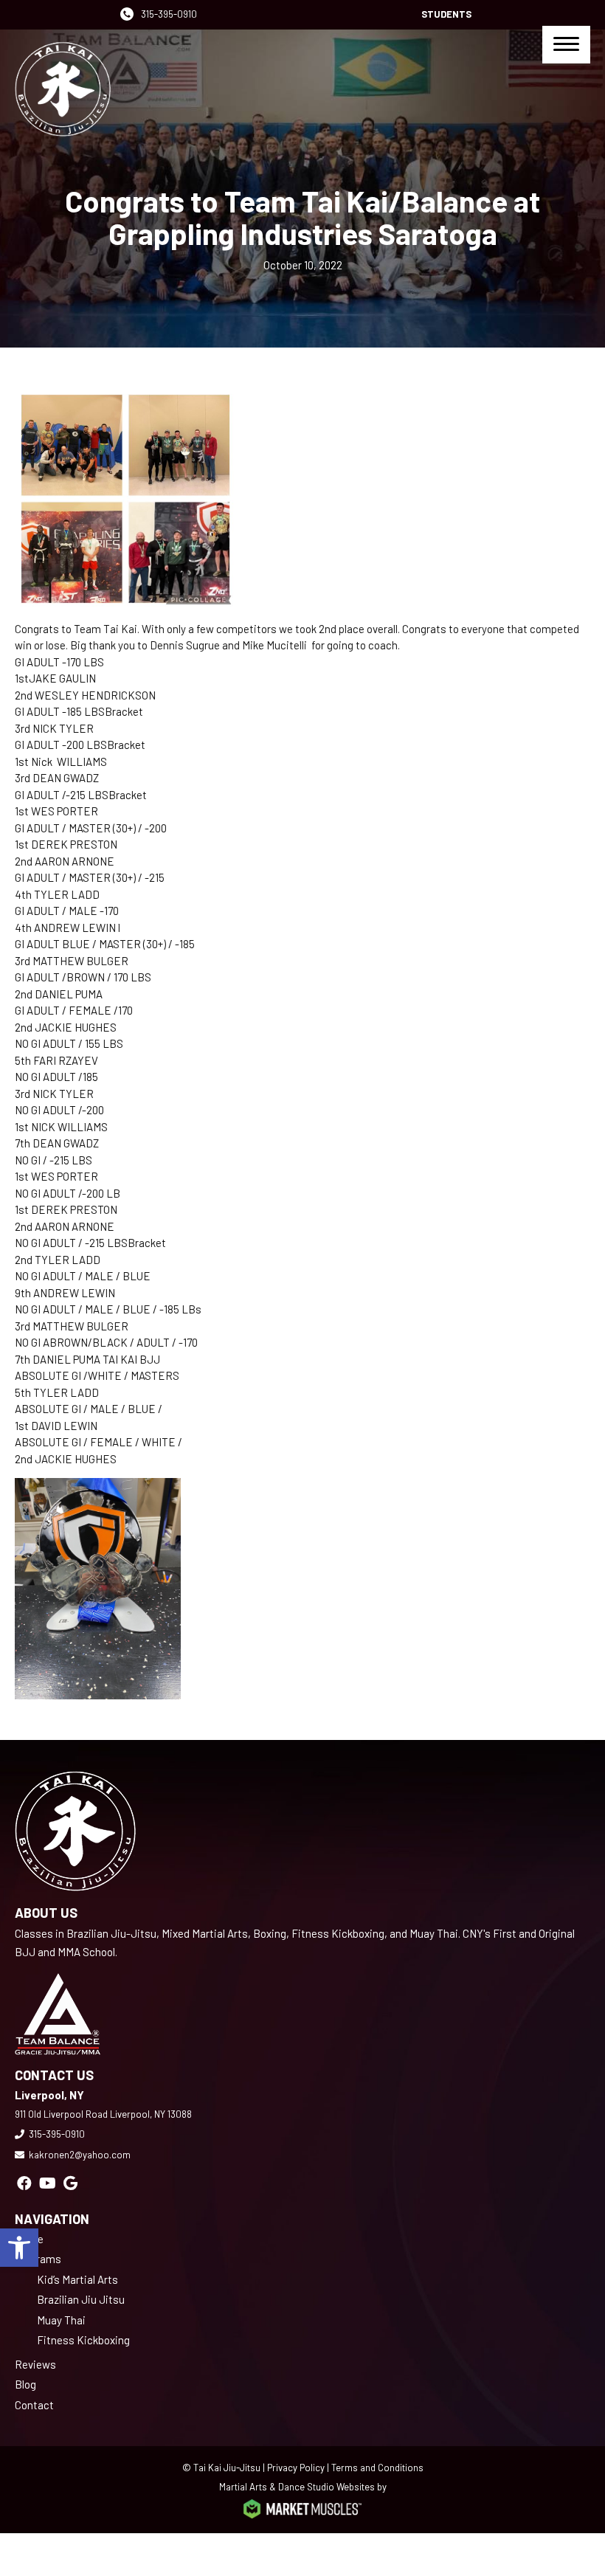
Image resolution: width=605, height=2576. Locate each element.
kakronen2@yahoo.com (80, 2155)
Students (446, 14)
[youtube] (48, 2183)
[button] (19, 2248)
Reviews (35, 2364)
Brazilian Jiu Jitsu (81, 2299)
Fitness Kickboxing (83, 2340)
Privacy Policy (296, 2468)
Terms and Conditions (377, 2468)
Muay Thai (61, 2320)
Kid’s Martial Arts (77, 2279)
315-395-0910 (169, 14)
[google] (70, 2183)
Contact (34, 2405)
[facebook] (24, 2183)
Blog (25, 2384)
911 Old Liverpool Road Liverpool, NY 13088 (103, 2114)
